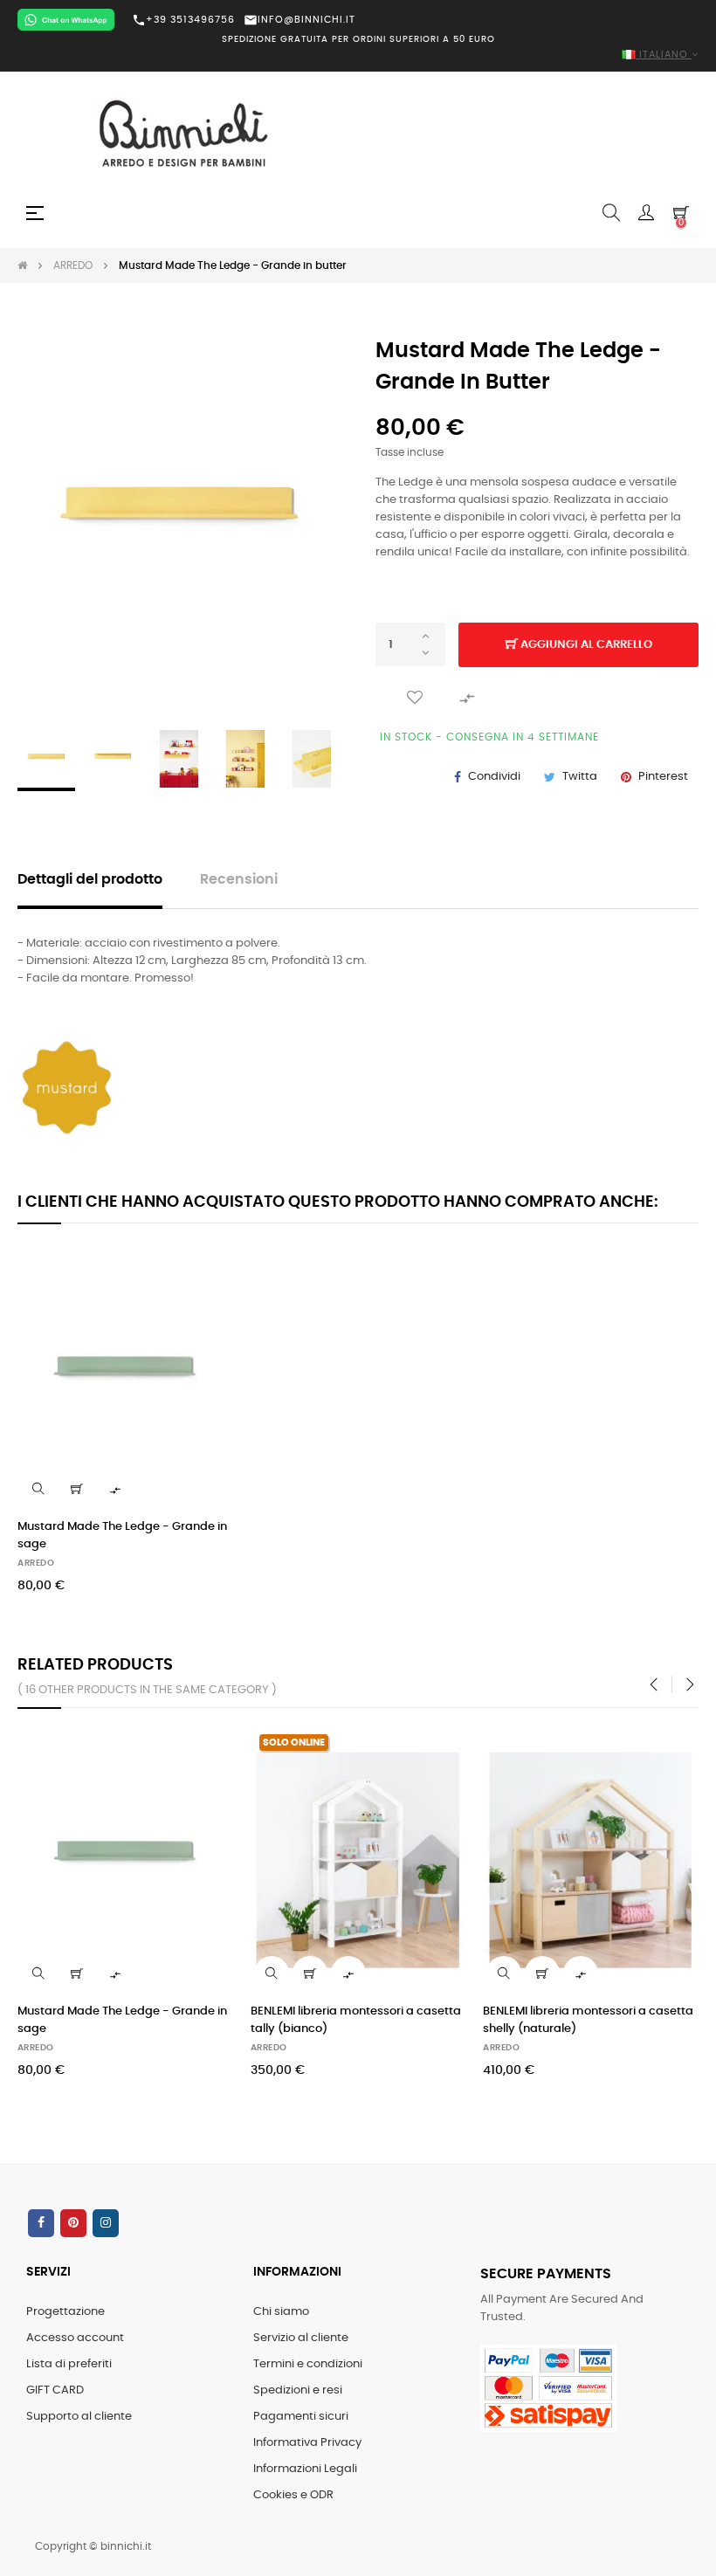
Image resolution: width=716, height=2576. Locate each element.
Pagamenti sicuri (301, 2417)
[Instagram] (106, 2223)
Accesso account (75, 2338)
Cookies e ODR (293, 2495)
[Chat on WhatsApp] (66, 20)
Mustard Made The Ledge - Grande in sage (122, 1536)
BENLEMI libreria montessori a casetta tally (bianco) (356, 2020)
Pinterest (663, 777)
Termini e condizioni (308, 2364)
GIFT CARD (55, 2390)
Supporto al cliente (79, 2417)
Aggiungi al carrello (585, 645)
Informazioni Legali (305, 2469)
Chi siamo (281, 2312)
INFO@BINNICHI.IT (299, 20)
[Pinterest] (73, 2223)
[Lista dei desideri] (415, 697)
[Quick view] (38, 1489)
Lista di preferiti (69, 2364)
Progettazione (65, 2312)
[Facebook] (41, 2223)
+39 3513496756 (183, 20)
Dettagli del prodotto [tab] (90, 880)
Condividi (494, 777)
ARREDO (36, 1563)
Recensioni (239, 880)
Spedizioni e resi (298, 2390)
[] (77, 1489)
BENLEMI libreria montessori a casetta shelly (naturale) (588, 2020)
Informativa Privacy (307, 2443)
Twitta (580, 777)
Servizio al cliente (301, 2338)
